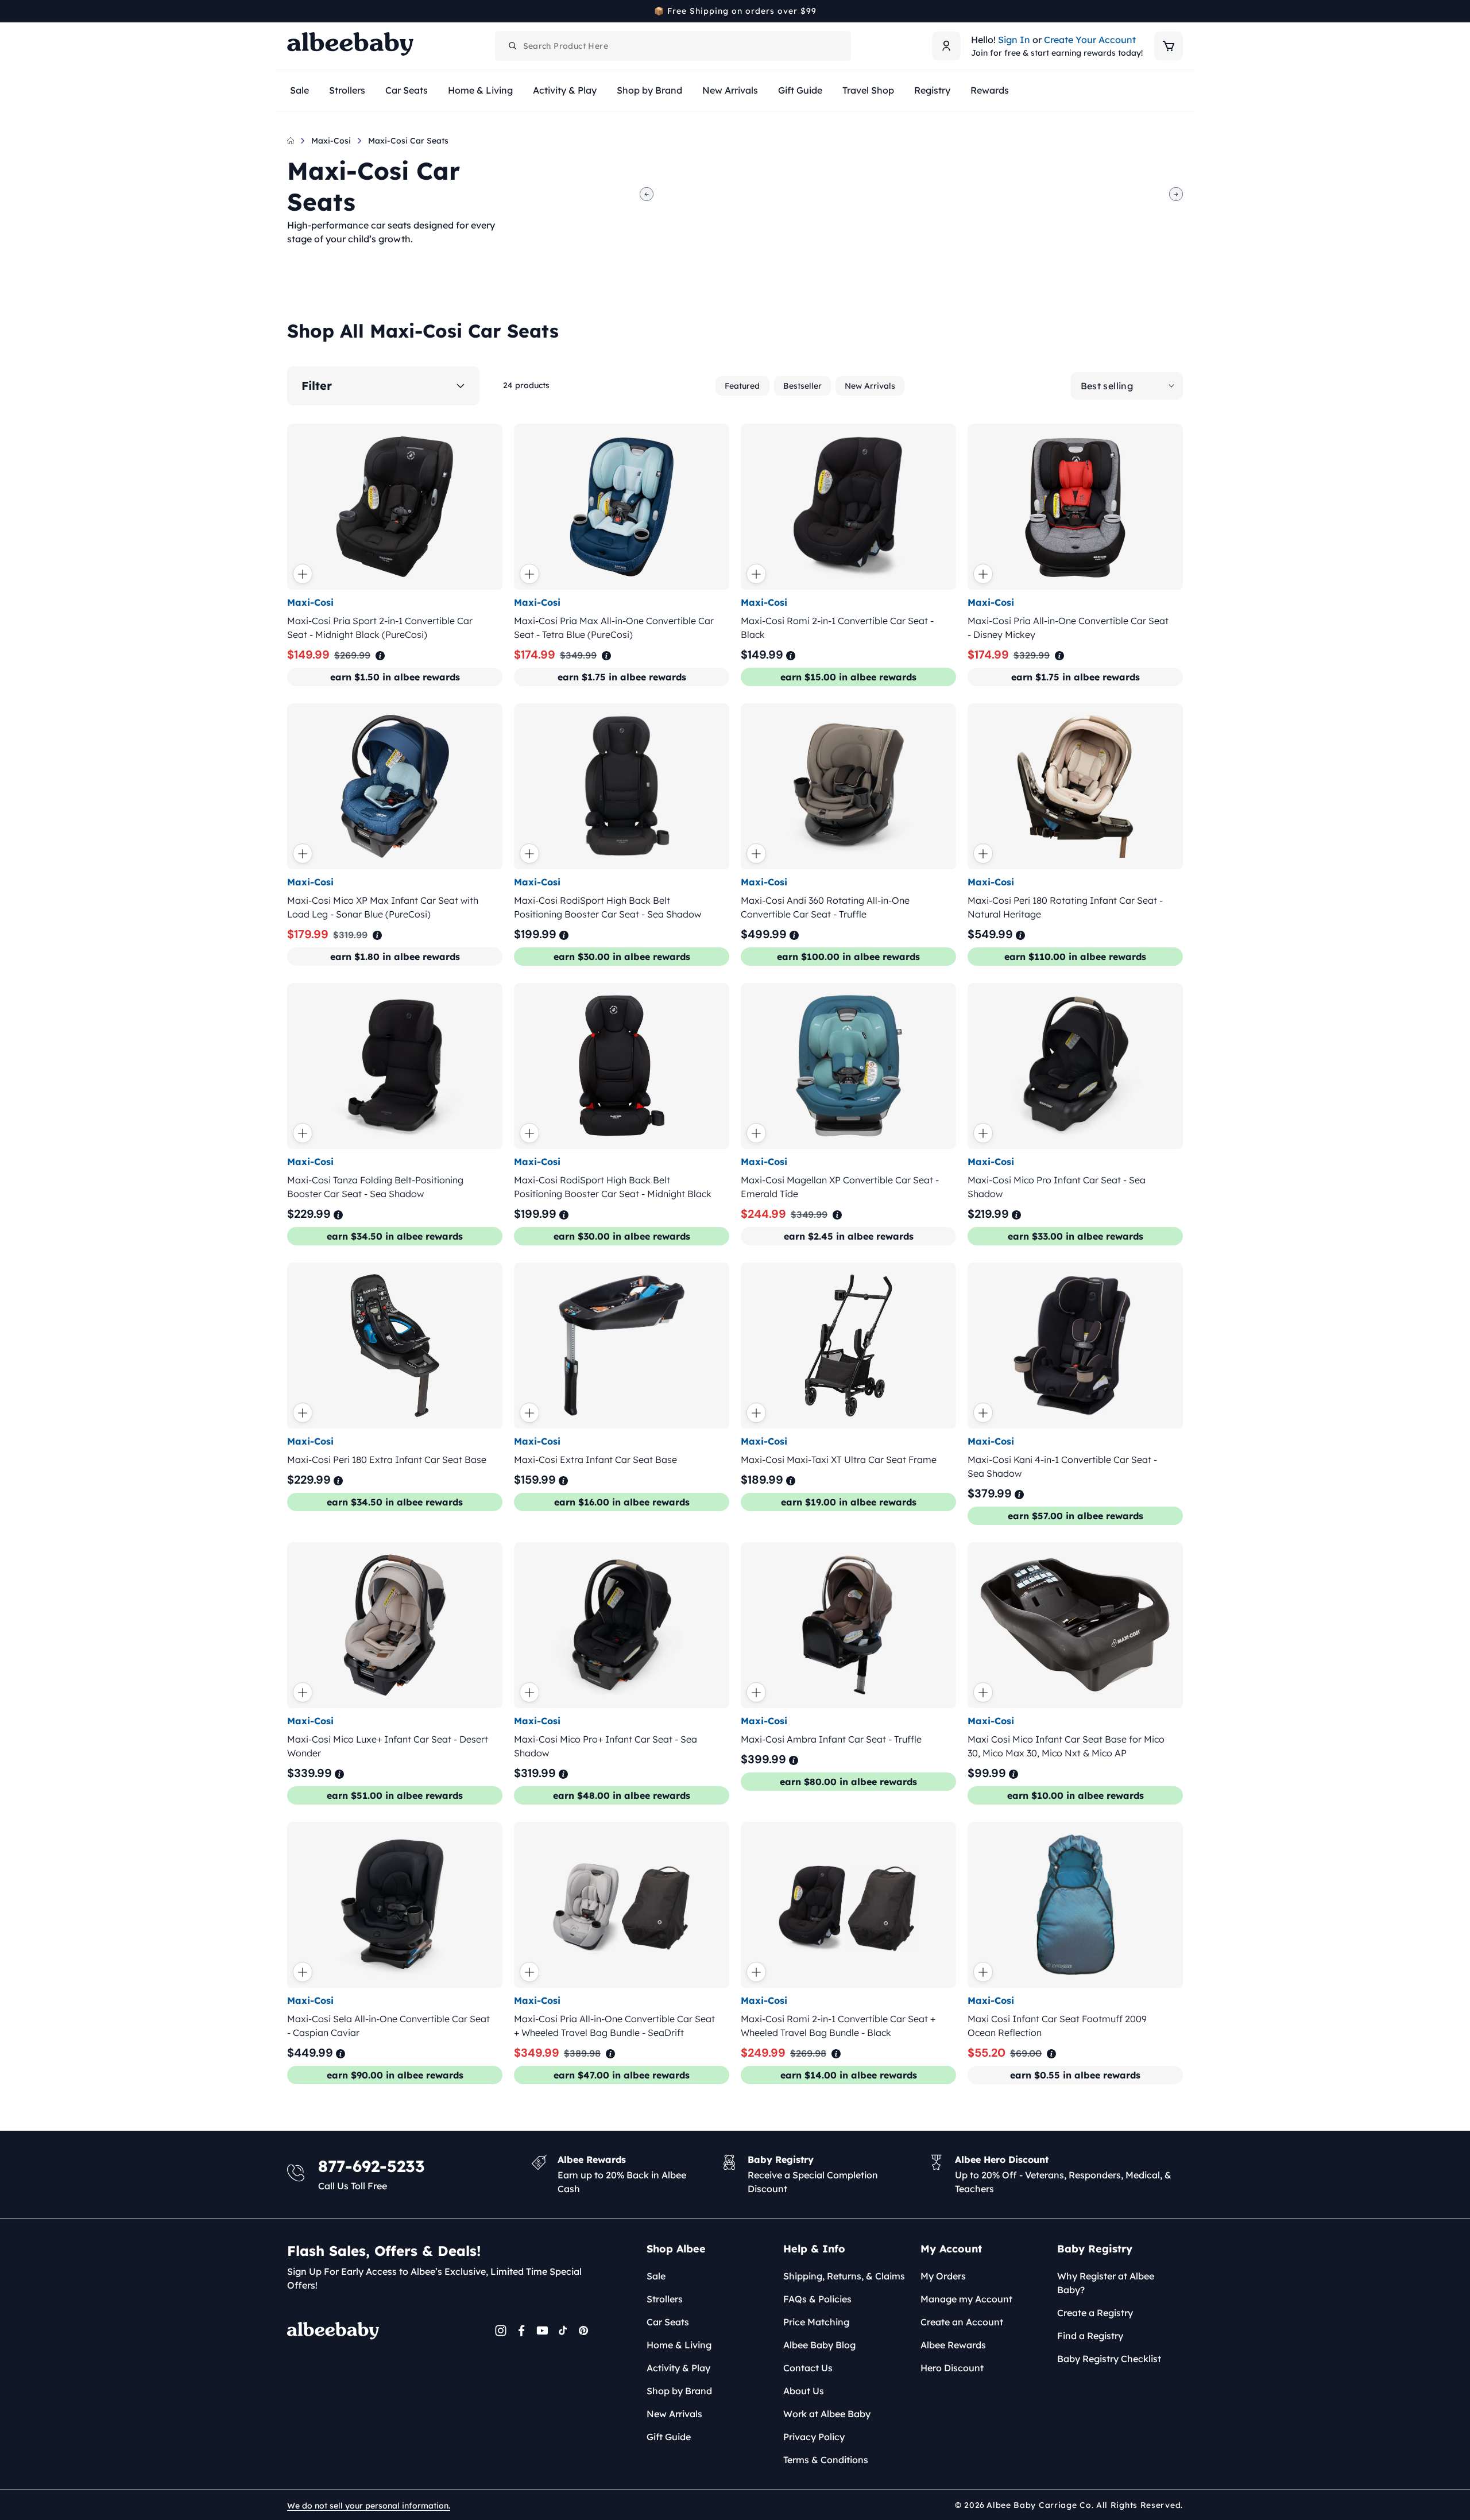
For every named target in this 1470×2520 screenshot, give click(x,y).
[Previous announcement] (291, 11)
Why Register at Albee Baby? (1106, 2283)
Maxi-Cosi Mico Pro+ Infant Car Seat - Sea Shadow (606, 1746)
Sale (656, 2276)
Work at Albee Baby (827, 2414)
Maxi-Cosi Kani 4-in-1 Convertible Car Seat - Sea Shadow (1062, 1466)
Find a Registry (1090, 2336)
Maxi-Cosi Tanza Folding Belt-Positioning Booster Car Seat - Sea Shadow (375, 1187)
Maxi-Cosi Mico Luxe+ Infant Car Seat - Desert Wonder (388, 1746)
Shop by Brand (679, 2391)
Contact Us (808, 2368)
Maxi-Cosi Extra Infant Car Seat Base (595, 1460)
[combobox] (673, 46)
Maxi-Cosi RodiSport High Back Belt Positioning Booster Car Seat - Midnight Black (613, 1187)
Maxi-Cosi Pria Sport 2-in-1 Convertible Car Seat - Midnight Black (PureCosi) (380, 628)
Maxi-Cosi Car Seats (408, 141)
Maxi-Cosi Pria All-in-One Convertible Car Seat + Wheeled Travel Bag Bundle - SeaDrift (614, 2026)
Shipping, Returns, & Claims (844, 2276)
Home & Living (679, 2345)
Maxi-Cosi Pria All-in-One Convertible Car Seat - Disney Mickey (1068, 628)
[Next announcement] (1179, 11)
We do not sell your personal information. (369, 2506)
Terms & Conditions (826, 2460)
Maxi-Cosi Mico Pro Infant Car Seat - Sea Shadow (1057, 1187)
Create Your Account (1090, 40)
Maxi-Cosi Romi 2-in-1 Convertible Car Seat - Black (837, 628)
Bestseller (802, 386)
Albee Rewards (953, 2345)
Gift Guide (669, 2437)
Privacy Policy (814, 2437)
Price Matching (816, 2322)
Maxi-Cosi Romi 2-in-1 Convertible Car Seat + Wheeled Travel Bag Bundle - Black (838, 2026)
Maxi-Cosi (331, 141)
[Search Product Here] (513, 46)
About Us (804, 2391)
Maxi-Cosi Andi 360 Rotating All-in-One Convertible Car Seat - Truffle (825, 907)
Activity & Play (678, 2368)
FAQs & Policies (817, 2299)
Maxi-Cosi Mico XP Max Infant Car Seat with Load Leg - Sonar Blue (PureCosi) (383, 907)
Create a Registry (1095, 2313)
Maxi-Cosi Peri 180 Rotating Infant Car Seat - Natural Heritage (1065, 907)
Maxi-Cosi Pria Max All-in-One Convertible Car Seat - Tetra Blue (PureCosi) (614, 628)
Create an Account (962, 2322)
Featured (742, 386)
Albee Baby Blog (819, 2345)
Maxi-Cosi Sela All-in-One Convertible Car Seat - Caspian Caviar (388, 2026)
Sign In (1014, 40)
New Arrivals (870, 386)
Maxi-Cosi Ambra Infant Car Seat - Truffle (831, 1739)
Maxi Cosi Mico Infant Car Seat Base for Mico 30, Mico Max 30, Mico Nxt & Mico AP (1066, 1746)
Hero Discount (952, 2368)
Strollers (665, 2299)
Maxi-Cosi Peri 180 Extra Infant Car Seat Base (387, 1460)
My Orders (943, 2276)
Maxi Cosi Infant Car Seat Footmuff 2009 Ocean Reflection (1057, 2026)
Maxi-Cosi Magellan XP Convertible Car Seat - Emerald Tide (840, 1187)
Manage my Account (966, 2299)
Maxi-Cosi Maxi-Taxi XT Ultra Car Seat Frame (839, 1460)
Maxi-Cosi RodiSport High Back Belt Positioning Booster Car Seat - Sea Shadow (608, 907)
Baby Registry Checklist (1109, 2359)
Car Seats (668, 2322)
